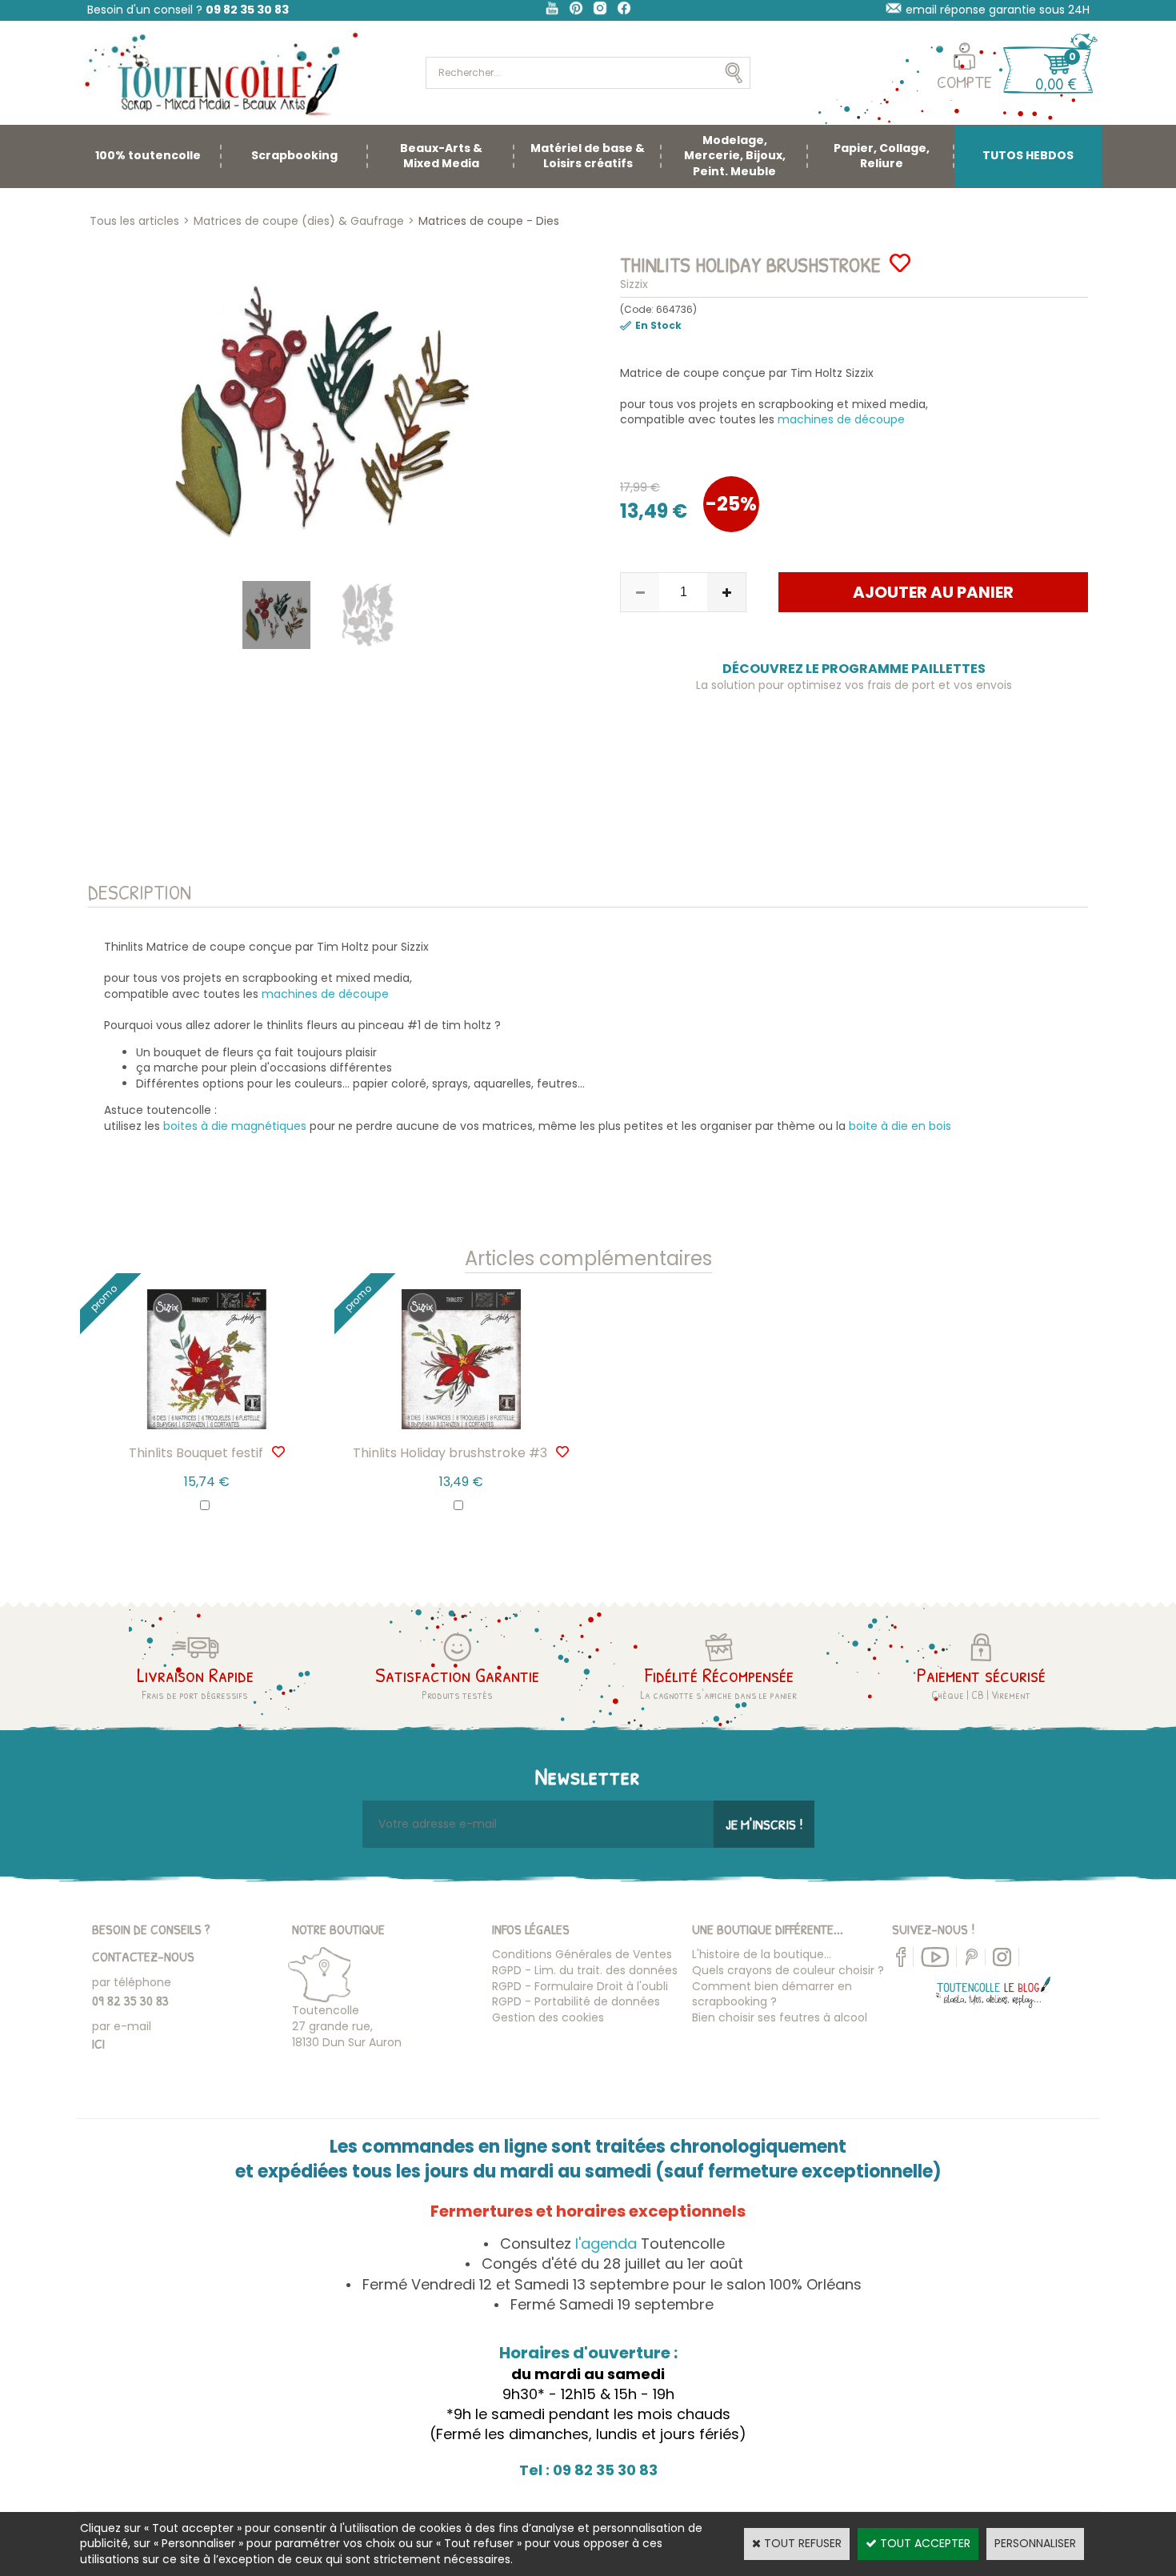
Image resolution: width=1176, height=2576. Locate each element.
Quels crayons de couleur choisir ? (788, 1970)
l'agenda (606, 2243)
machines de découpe (841, 419)
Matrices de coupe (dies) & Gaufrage (299, 221)
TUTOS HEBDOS (1028, 155)
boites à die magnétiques (236, 1126)
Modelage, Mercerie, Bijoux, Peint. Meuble (735, 156)
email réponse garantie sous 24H (998, 10)
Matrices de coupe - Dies (489, 221)
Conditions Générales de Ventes (582, 1954)
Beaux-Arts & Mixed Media (441, 156)
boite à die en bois (900, 1126)
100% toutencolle (148, 155)
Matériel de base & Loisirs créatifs (588, 156)
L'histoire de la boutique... (762, 1954)
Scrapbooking (294, 155)
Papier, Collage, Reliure (882, 156)
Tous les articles (134, 221)
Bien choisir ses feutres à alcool (780, 2017)
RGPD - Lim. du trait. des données (585, 1970)
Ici (98, 2043)
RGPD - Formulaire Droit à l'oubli (580, 1986)
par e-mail (122, 2026)
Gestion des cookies (548, 2017)
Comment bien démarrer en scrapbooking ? (772, 1994)
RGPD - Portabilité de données (576, 2001)
